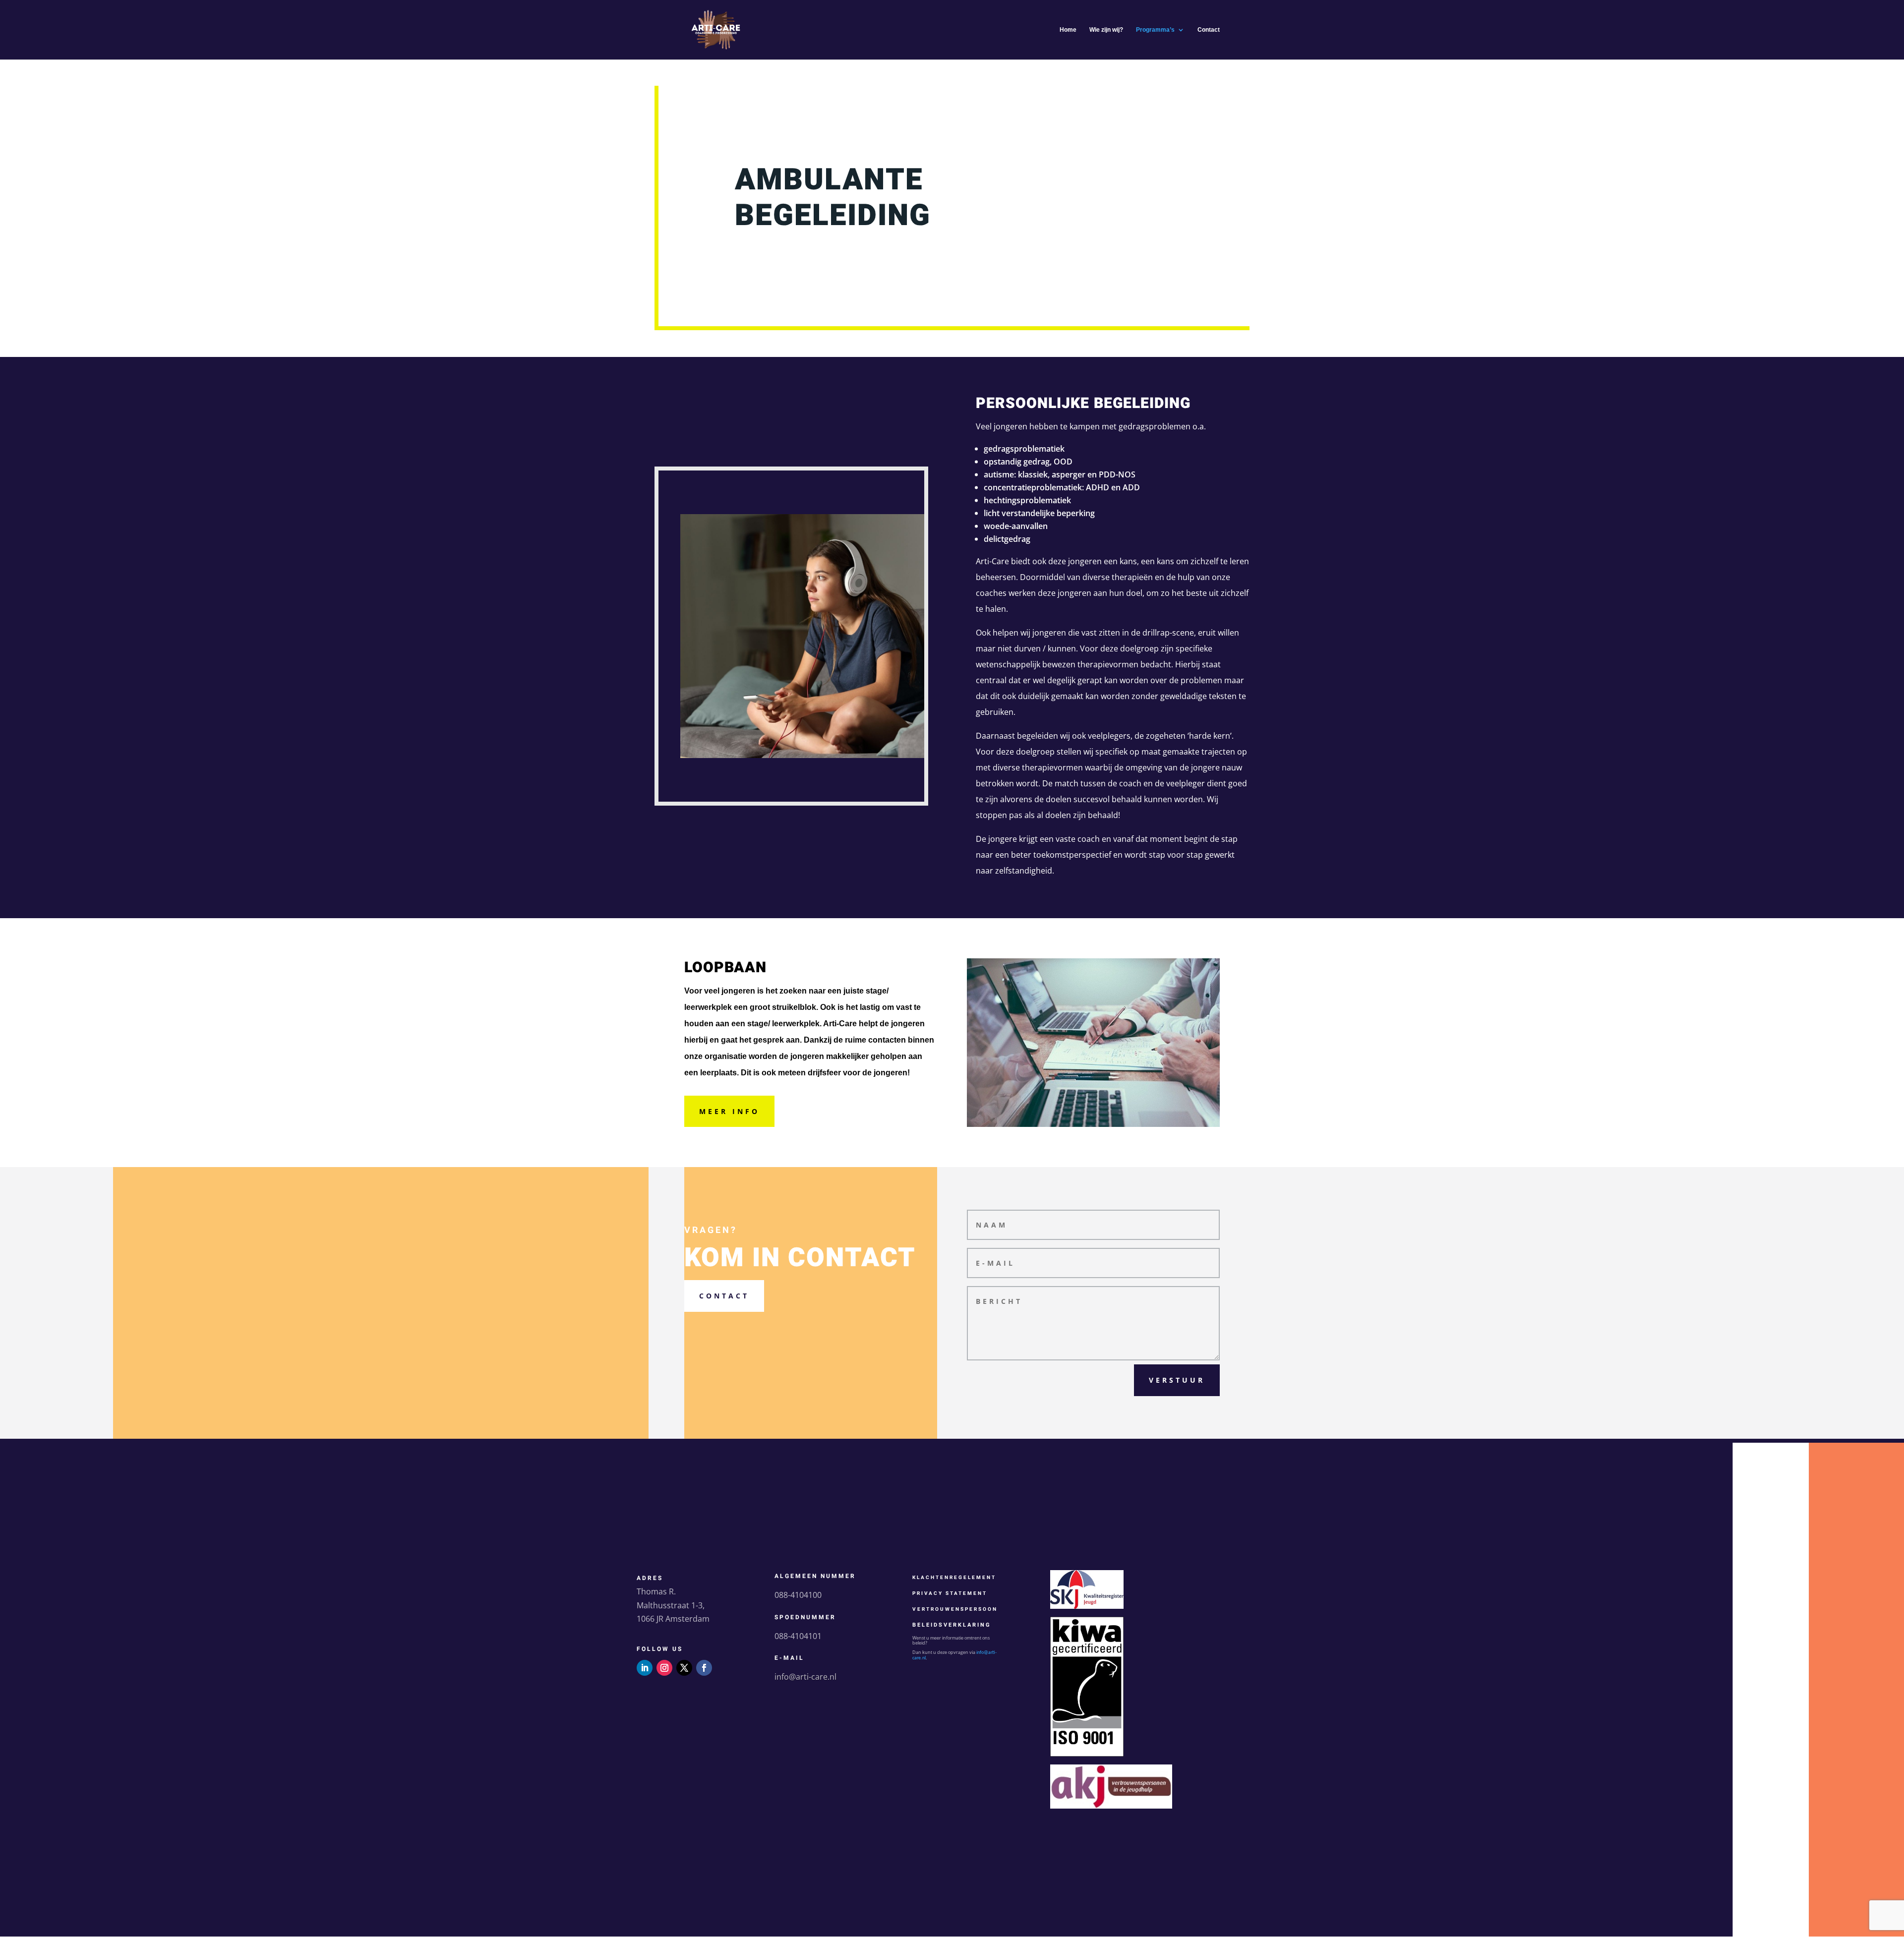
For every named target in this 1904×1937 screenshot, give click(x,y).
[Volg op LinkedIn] (645, 1668)
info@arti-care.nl (805, 1677)
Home (1068, 30)
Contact (1209, 30)
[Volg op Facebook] (704, 1668)
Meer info (729, 1111)
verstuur (1177, 1380)
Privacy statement (950, 1593)
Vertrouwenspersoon (955, 1609)
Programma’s (1155, 30)
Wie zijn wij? (1106, 30)
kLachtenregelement (954, 1578)
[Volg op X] (684, 1668)
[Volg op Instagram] (664, 1668)
